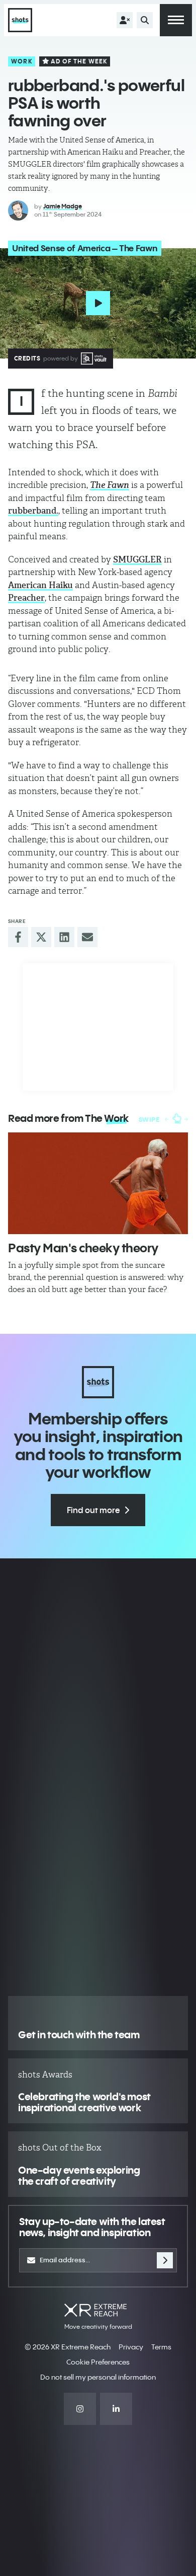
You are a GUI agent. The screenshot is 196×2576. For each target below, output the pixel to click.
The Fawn (110, 485)
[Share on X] (41, 937)
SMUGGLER (137, 559)
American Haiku (40, 585)
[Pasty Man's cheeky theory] (98, 1183)
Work (22, 61)
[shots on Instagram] (80, 2409)
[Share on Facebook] (18, 937)
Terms (161, 2347)
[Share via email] (87, 937)
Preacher (26, 598)
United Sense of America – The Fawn (85, 248)
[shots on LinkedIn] (116, 2409)
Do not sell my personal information (98, 2377)
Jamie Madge (63, 206)
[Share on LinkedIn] (64, 937)
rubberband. (33, 511)
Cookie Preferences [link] (98, 2362)
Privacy (131, 2347)
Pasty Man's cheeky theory (83, 1248)
